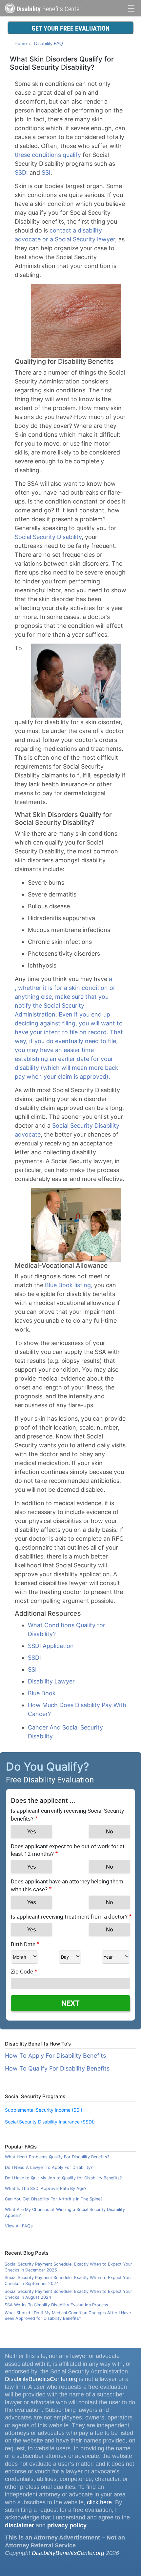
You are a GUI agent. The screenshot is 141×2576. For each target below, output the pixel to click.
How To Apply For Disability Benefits (55, 2056)
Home (21, 43)
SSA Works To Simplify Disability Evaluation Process (56, 2305)
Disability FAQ (49, 43)
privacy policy (67, 2525)
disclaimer (20, 2525)
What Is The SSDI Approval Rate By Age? (46, 2188)
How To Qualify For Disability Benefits (57, 2068)
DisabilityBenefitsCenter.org (41, 2379)
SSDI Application (51, 1646)
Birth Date (23, 1944)
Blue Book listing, (69, 1285)
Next (70, 2003)
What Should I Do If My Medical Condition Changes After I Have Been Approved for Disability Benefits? (68, 2316)
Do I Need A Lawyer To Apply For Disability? (49, 2167)
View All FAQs (19, 2226)
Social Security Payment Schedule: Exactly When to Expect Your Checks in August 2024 (68, 2294)
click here (99, 2502)
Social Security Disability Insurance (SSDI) (50, 2122)
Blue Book (42, 1693)
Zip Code (22, 1971)
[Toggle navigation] (131, 7)
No (110, 1831)
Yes (32, 1831)
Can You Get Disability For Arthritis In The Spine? (54, 2199)
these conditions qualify (48, 155)
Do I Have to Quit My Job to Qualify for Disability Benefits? (63, 2178)
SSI (46, 172)
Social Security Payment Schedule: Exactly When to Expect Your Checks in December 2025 (68, 2267)
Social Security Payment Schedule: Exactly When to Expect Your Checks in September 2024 (68, 2281)
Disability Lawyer (51, 1681)
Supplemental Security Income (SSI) (44, 2110)
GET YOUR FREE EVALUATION (70, 28)
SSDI (21, 172)
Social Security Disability (48, 537)
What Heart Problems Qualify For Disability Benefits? (57, 2157)
